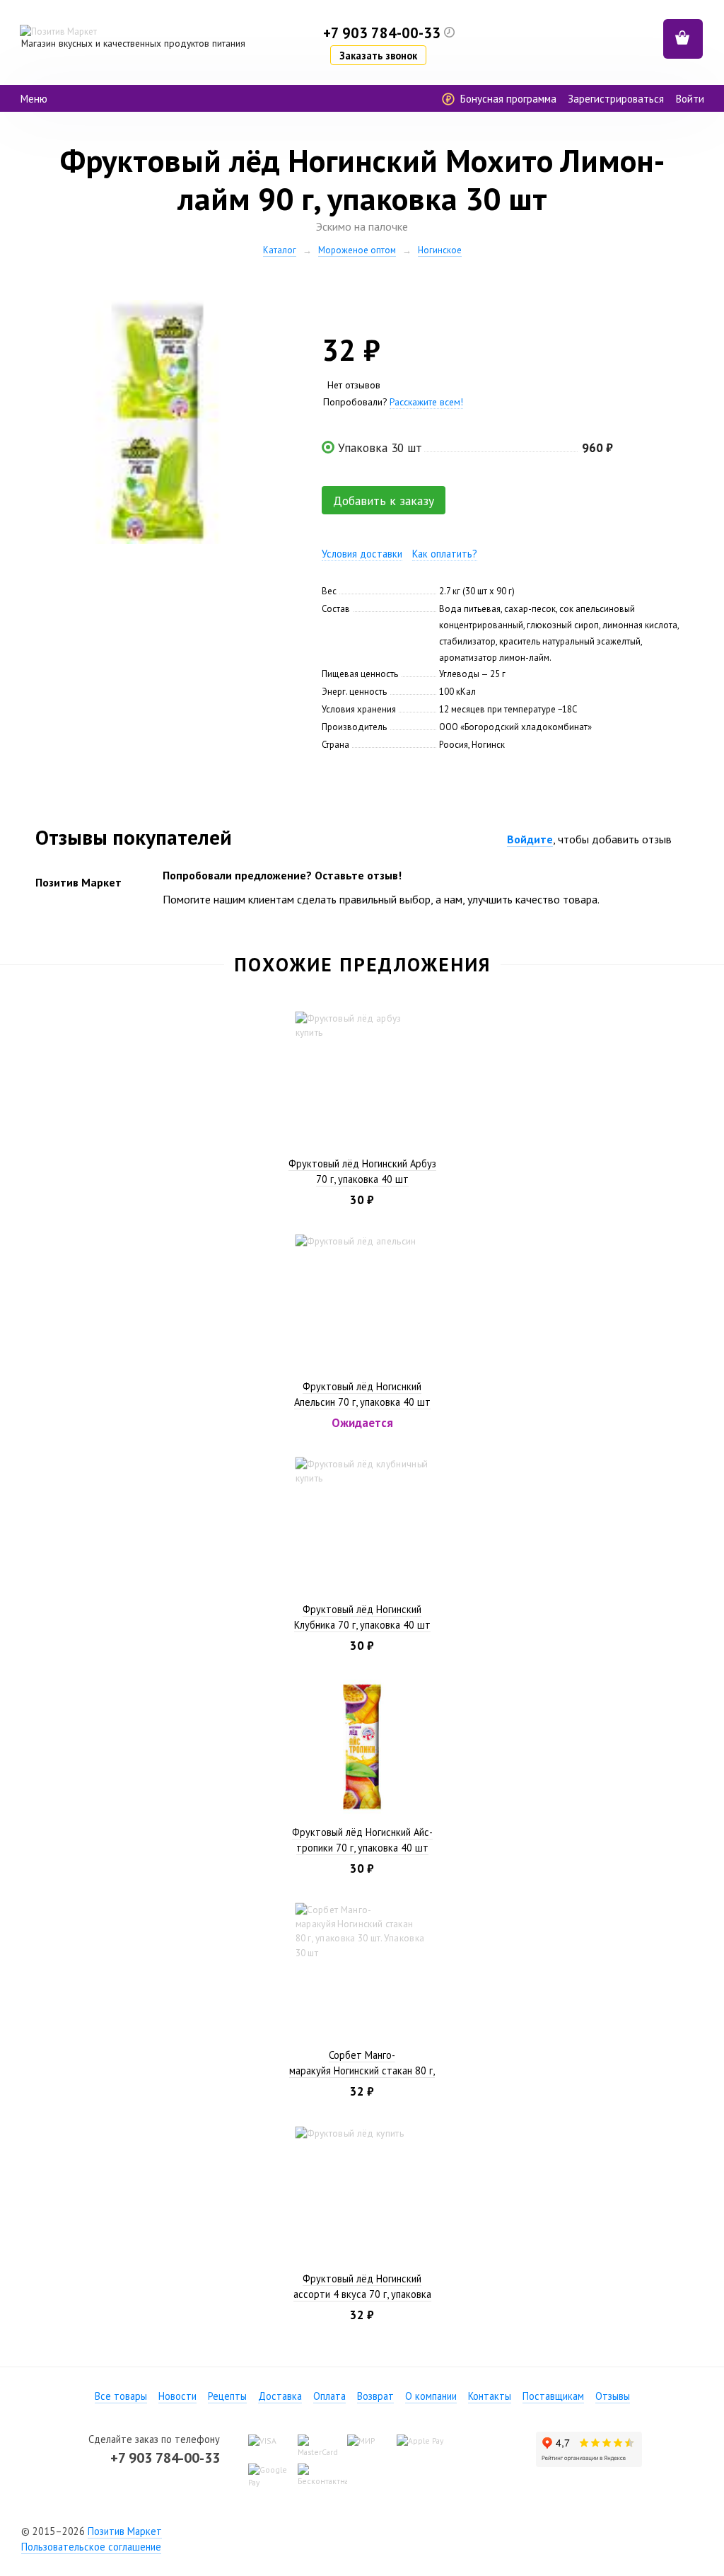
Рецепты (227, 2396)
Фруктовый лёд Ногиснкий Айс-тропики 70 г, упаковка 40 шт (362, 1840)
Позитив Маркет (125, 2531)
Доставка (280, 2396)
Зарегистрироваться (616, 99)
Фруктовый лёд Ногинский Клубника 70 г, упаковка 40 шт (362, 1617)
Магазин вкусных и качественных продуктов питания (133, 43)
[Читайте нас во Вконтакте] (362, 2531)
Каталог (280, 250)
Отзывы (613, 2396)
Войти (690, 99)
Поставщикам (553, 2396)
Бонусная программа (507, 99)
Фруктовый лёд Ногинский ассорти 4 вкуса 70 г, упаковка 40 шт (362, 2294)
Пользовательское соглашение (91, 2547)
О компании (431, 2396)
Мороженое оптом (357, 250)
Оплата (329, 2396)
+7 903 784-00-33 (165, 2457)
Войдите (530, 839)
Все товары (121, 2396)
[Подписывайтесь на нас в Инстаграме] (387, 2531)
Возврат (375, 2396)
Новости (177, 2396)
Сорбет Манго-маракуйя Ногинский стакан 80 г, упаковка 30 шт (362, 2070)
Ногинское (440, 250)
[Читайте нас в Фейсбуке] (337, 2531)
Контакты (490, 2396)
